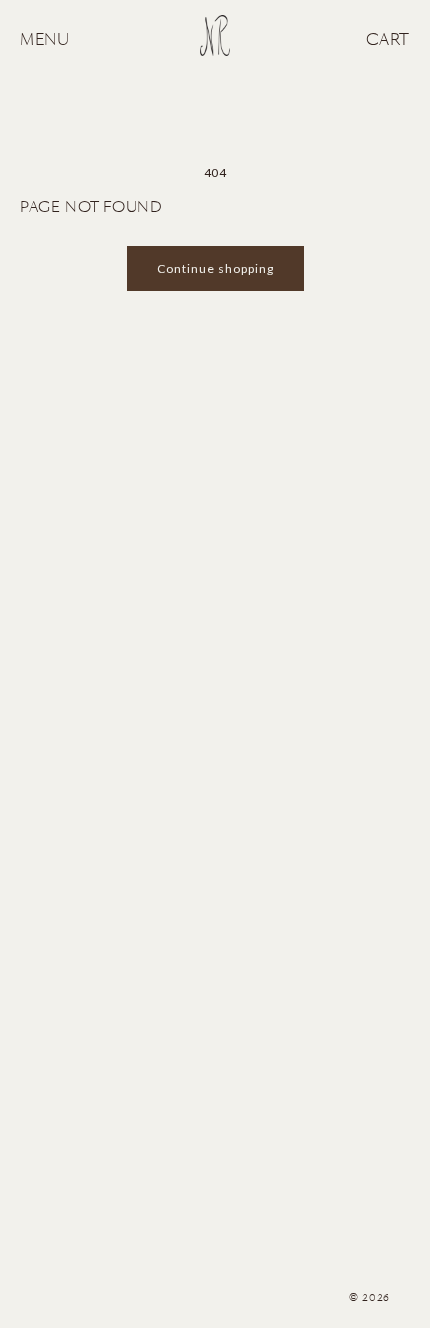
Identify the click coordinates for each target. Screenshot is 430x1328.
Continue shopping (215, 268)
